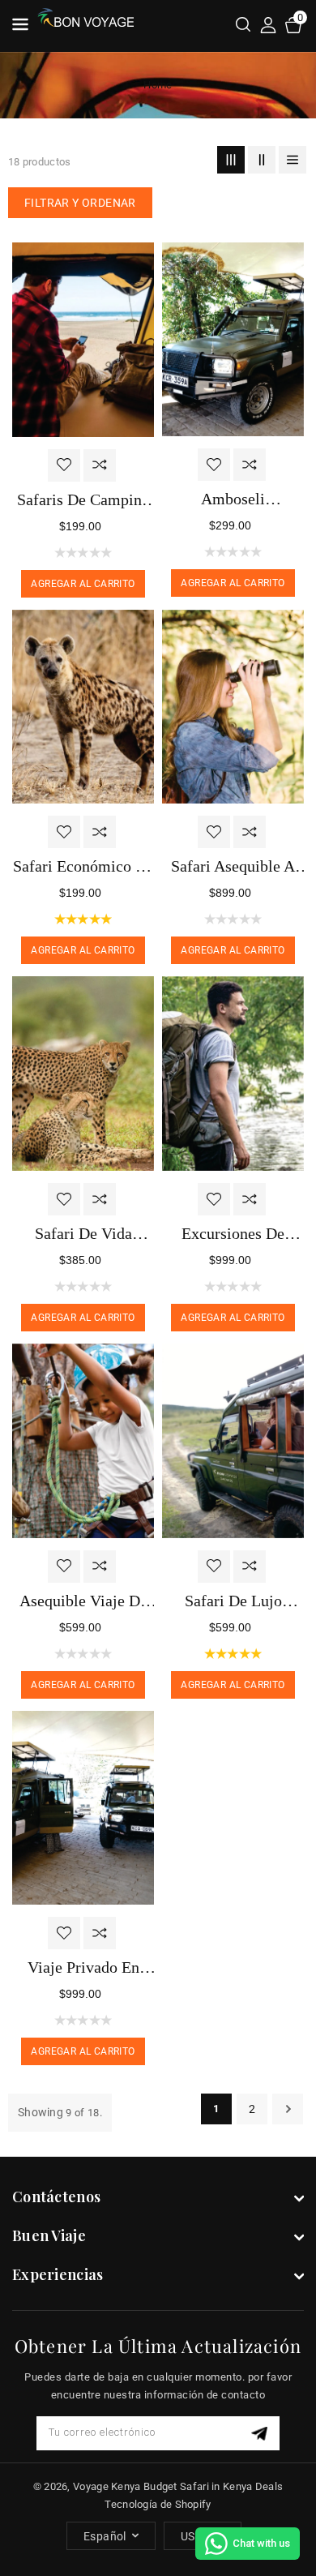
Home (158, 85)
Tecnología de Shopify (158, 2504)
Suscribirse (261, 2433)
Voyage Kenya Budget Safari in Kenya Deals (178, 2486)
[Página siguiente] (288, 2109)
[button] (243, 26)
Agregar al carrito (83, 584)
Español (105, 2536)
